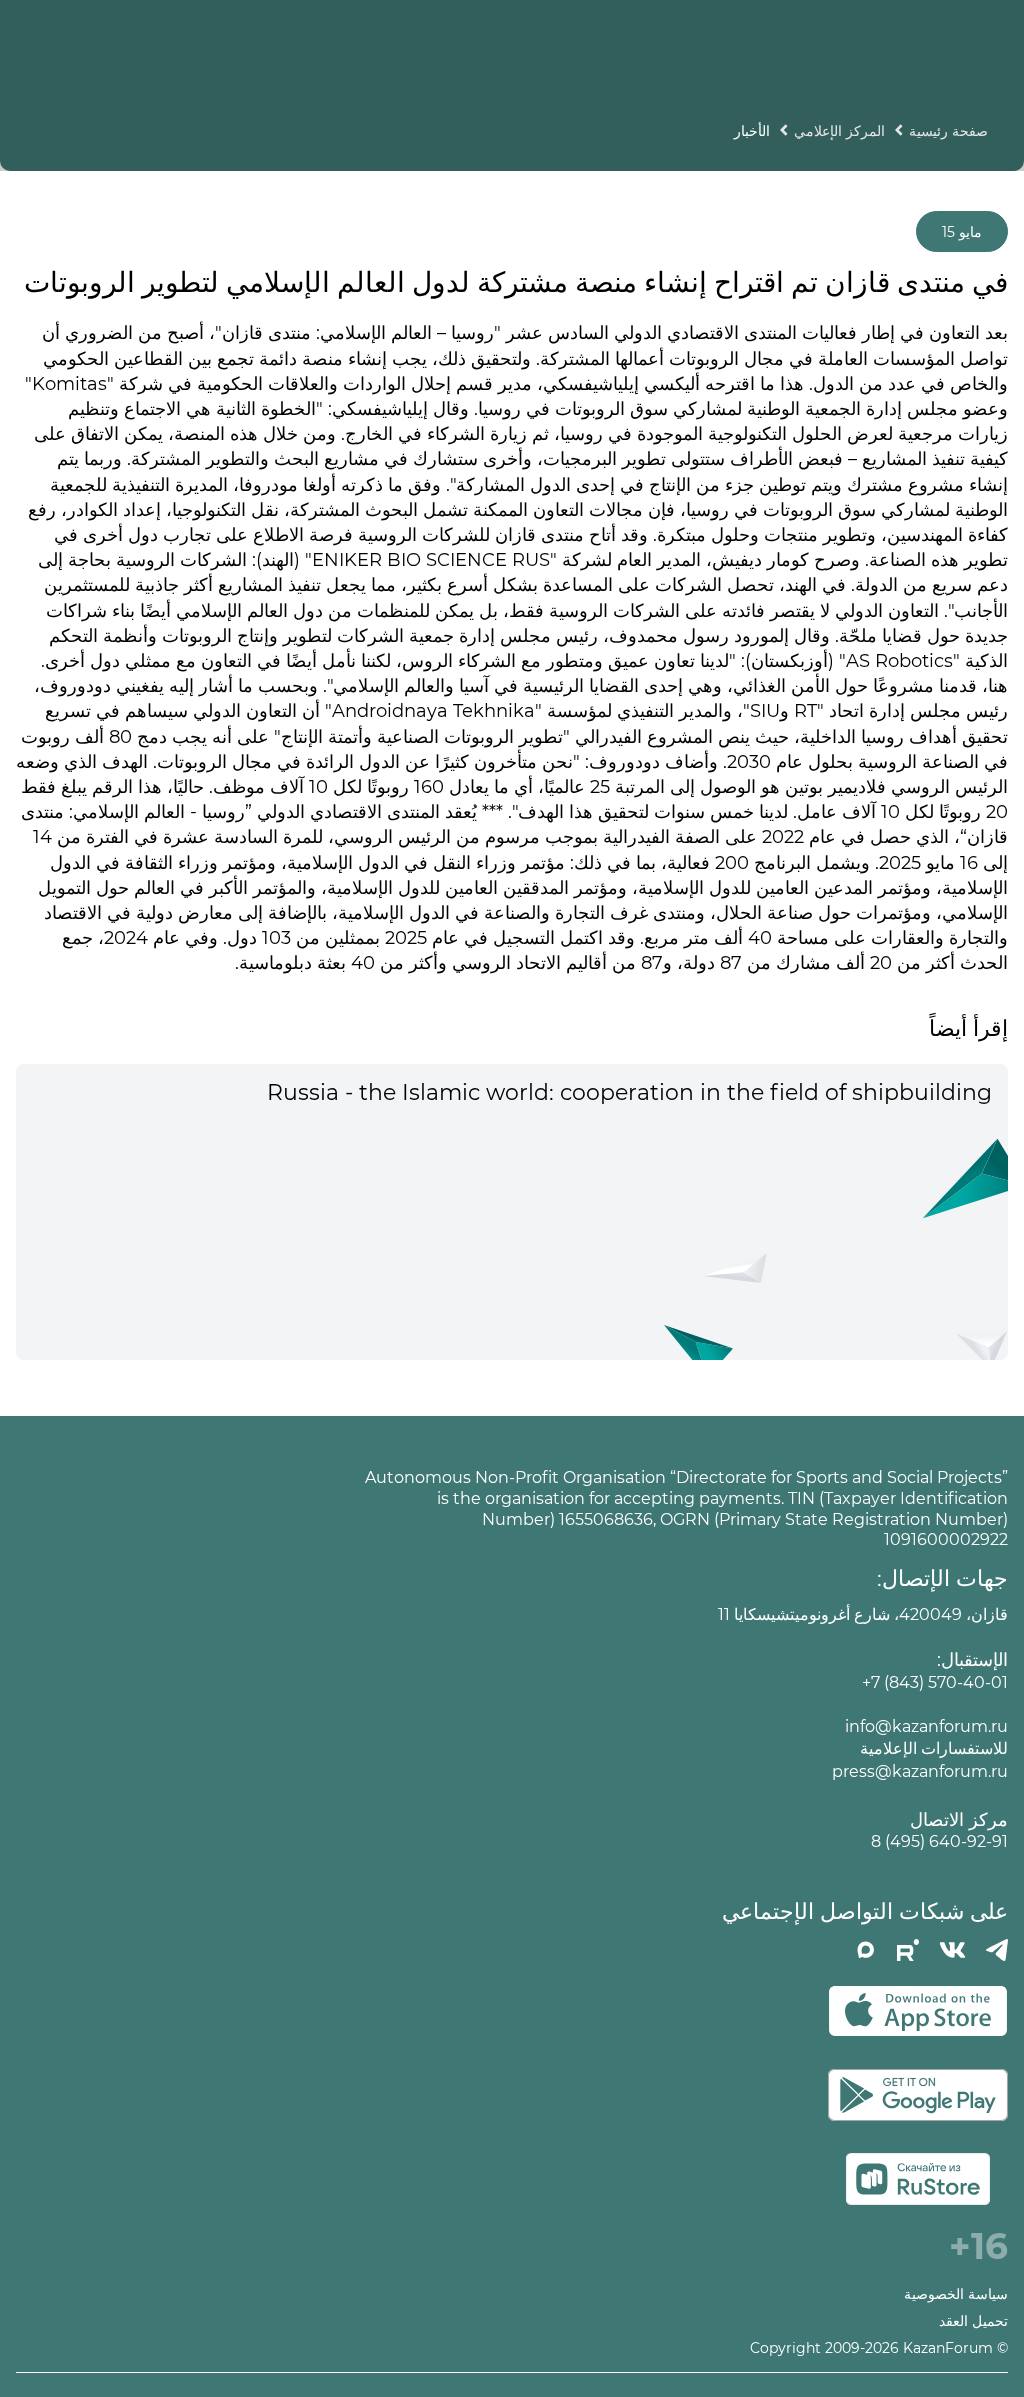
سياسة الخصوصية (956, 2294)
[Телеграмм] (997, 1950)
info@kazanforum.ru (926, 1726)
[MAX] (866, 1950)
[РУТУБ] (908, 1950)
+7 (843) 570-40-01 (935, 1682)
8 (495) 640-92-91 (939, 1841)
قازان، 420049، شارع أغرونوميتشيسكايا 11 (863, 1614)
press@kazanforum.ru (920, 1771)
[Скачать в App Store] (918, 2011)
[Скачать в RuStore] (918, 2179)
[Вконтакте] (952, 1950)
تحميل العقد (973, 2321)
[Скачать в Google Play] (918, 2095)
